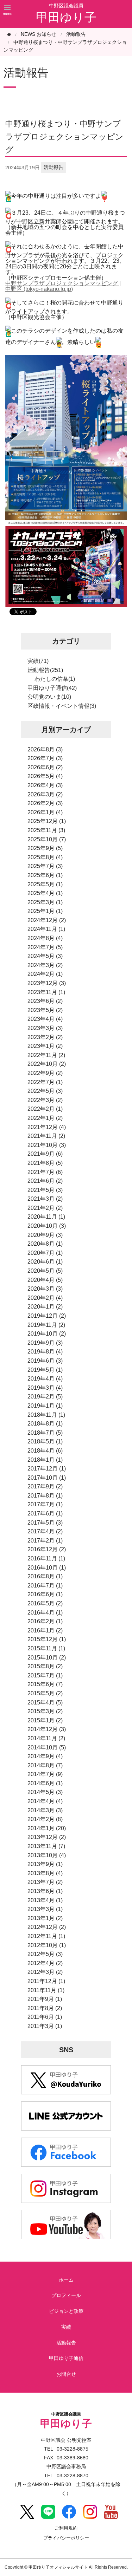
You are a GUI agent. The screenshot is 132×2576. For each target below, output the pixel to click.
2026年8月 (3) (45, 749)
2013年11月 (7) (46, 1846)
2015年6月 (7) (45, 1684)
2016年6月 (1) (45, 1594)
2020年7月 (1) (45, 1253)
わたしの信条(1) (55, 679)
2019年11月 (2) (46, 1325)
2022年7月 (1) (45, 1082)
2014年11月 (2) (46, 1738)
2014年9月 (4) (45, 1756)
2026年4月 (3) (45, 785)
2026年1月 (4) (45, 812)
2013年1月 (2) (45, 1918)
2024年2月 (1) (45, 974)
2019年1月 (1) (45, 1406)
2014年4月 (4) (45, 1801)
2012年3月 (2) (45, 1972)
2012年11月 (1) (46, 1936)
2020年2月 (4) (45, 1298)
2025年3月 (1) (45, 902)
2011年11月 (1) (46, 1990)
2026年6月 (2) (45, 767)
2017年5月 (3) (45, 1523)
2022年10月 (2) (47, 1064)
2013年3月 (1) (45, 1909)
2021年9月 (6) (45, 1154)
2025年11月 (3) (46, 830)
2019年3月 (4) (45, 1388)
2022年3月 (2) (45, 1100)
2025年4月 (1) (45, 893)
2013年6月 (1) (45, 1891)
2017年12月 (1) (47, 1469)
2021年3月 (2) (45, 1199)
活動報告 (76, 34)
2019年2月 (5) (45, 1397)
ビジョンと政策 (66, 2311)
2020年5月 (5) (45, 1271)
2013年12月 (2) (47, 1837)
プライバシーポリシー (66, 2538)
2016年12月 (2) (47, 1549)
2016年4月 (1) (45, 1613)
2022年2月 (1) (45, 1109)
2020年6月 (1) (45, 1262)
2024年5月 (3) (45, 956)
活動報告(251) (45, 670)
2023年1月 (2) (45, 1046)
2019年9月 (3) (45, 1343)
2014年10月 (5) (47, 1747)
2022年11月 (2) (46, 1055)
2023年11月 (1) (46, 992)
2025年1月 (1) (45, 911)
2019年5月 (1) (45, 1370)
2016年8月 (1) (45, 1576)
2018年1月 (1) (45, 1460)
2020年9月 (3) (45, 1235)
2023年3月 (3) (45, 1028)
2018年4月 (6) (45, 1451)
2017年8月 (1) (45, 1496)
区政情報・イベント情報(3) (62, 706)
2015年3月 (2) (45, 1711)
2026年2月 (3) (45, 803)
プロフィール (66, 2295)
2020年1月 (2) (45, 1307)
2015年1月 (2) (45, 1720)
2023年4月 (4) (45, 1019)
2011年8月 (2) (45, 2008)
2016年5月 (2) (45, 1603)
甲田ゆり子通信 (66, 2358)
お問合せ (66, 2374)
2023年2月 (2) (45, 1037)
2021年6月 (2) (45, 1181)
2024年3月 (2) (45, 965)
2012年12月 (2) (47, 1927)
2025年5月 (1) (45, 884)
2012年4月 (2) (45, 1963)
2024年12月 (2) (47, 920)
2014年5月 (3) (45, 1792)
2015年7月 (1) (45, 1675)
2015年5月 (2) (45, 1693)
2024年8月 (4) (45, 938)
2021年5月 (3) (45, 1190)
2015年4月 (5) (45, 1703)
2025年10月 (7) (47, 839)
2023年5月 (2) (45, 1010)
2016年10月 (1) (47, 1568)
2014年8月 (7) (45, 1765)
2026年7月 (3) (45, 758)
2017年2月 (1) (45, 1541)
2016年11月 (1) (46, 1558)
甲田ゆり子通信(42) (52, 688)
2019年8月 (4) (45, 1352)
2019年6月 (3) (45, 1361)
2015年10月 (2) (47, 1658)
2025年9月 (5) (45, 848)
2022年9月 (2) (45, 1073)
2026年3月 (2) (45, 794)
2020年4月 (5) (45, 1280)
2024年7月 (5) (45, 947)
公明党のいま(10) (49, 697)
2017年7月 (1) (45, 1504)
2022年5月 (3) (45, 1091)
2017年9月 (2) (45, 1486)
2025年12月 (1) (47, 821)
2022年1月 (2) (45, 1118)
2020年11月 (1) (46, 1217)
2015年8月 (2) (45, 1666)
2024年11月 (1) (46, 929)
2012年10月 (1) (47, 1945)
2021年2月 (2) (45, 1208)
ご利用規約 (66, 2528)
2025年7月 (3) (45, 866)
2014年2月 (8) (45, 1819)
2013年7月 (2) (45, 1882)
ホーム (66, 2280)
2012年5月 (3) (45, 1954)
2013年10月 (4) (47, 1855)
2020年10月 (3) (47, 1226)
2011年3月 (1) (45, 2026)
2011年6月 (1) (45, 2017)
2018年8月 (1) (45, 1424)
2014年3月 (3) (45, 1810)
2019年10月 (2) (47, 1334)
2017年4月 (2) (45, 1531)
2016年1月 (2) (45, 1631)
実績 (66, 2327)
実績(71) (38, 661)
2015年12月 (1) (47, 1639)
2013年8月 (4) (45, 1873)
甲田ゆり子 (66, 17)
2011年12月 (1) (46, 1981)
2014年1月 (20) (47, 1828)
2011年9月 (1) (45, 1999)
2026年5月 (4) (45, 776)
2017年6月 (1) (45, 1514)
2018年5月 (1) (45, 1442)
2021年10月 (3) (47, 1145)
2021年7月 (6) (45, 1172)
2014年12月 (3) (47, 1729)
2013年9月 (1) (45, 1864)
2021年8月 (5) (45, 1163)
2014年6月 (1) (45, 1783)
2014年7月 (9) (45, 1774)
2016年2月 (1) (45, 1621)
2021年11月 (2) (46, 1136)
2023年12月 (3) (47, 983)
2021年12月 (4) (47, 1127)
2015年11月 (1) (46, 1648)
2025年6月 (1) (45, 875)
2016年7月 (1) (45, 1586)
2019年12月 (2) (47, 1316)
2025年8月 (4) (45, 857)
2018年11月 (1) (46, 1415)
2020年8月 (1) (45, 1244)
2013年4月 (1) (45, 1900)
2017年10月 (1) (47, 1478)
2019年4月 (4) (45, 1379)
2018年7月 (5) (45, 1433)
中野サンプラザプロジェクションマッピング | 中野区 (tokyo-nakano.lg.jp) (63, 286)
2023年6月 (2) (45, 1001)
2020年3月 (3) (45, 1289)
